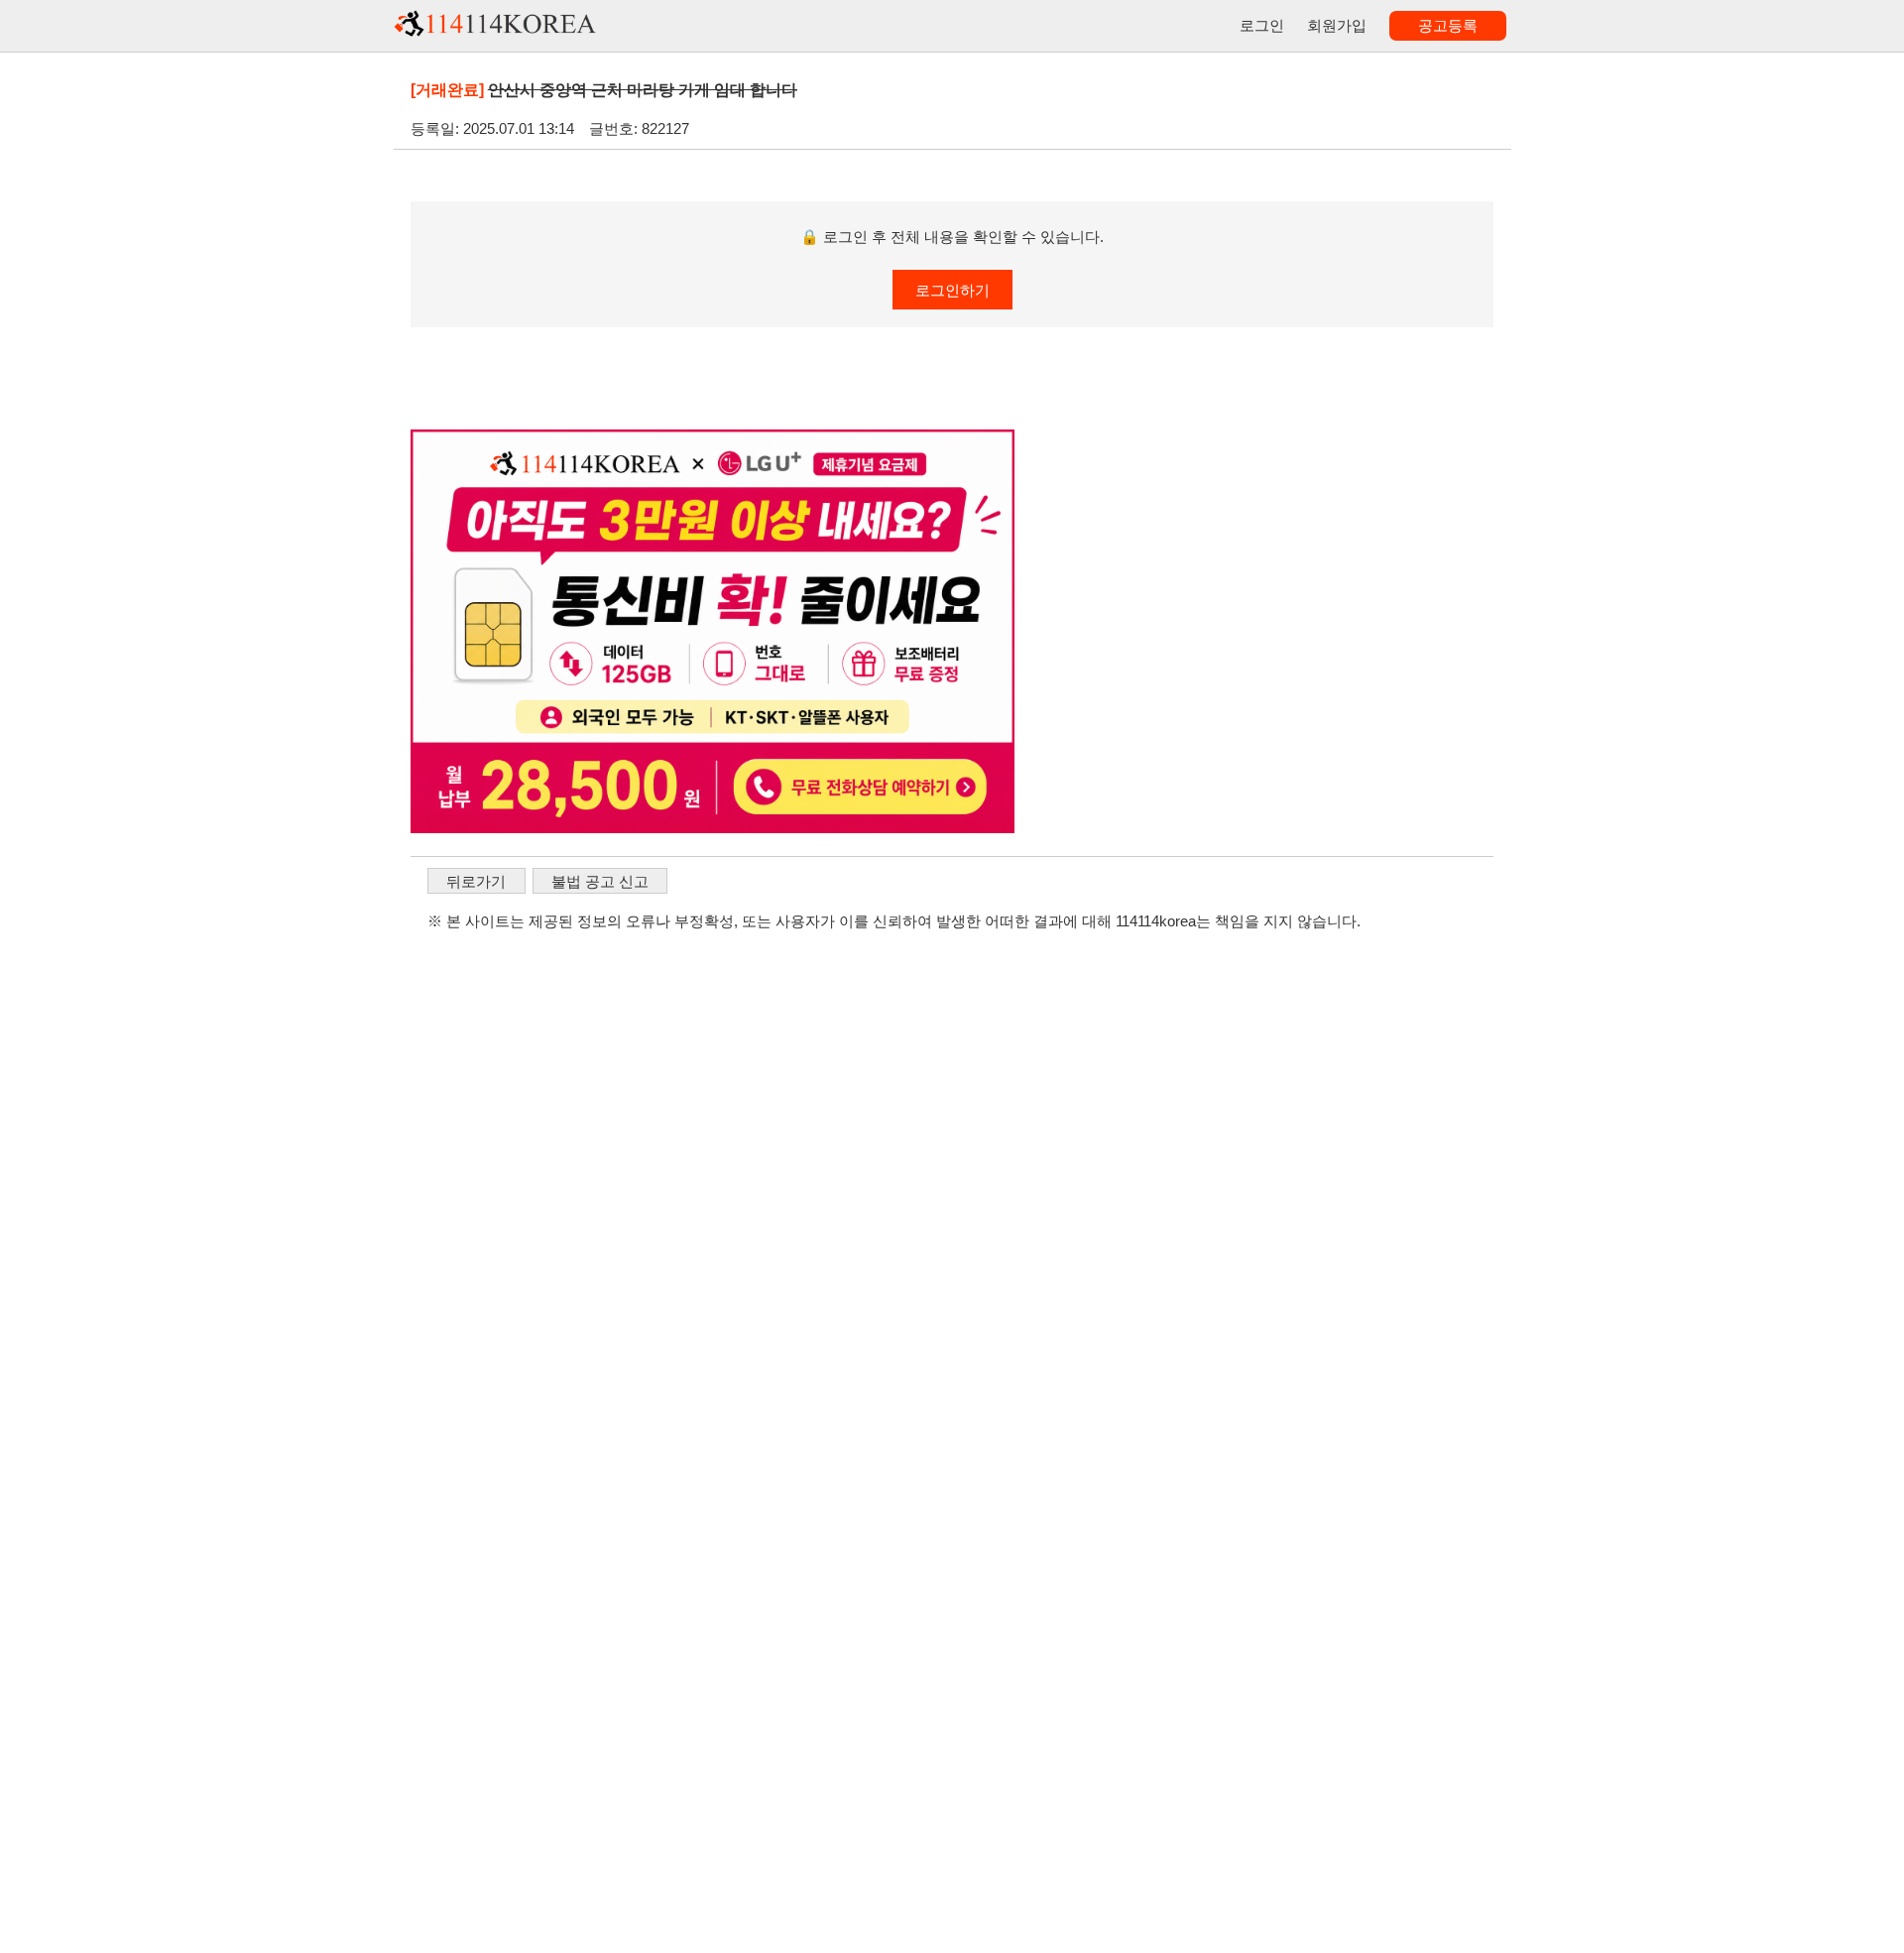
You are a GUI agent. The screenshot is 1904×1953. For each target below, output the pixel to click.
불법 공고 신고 (600, 881)
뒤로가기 (476, 881)
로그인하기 (952, 290)
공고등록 (1448, 25)
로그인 (1262, 25)
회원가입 (1337, 25)
